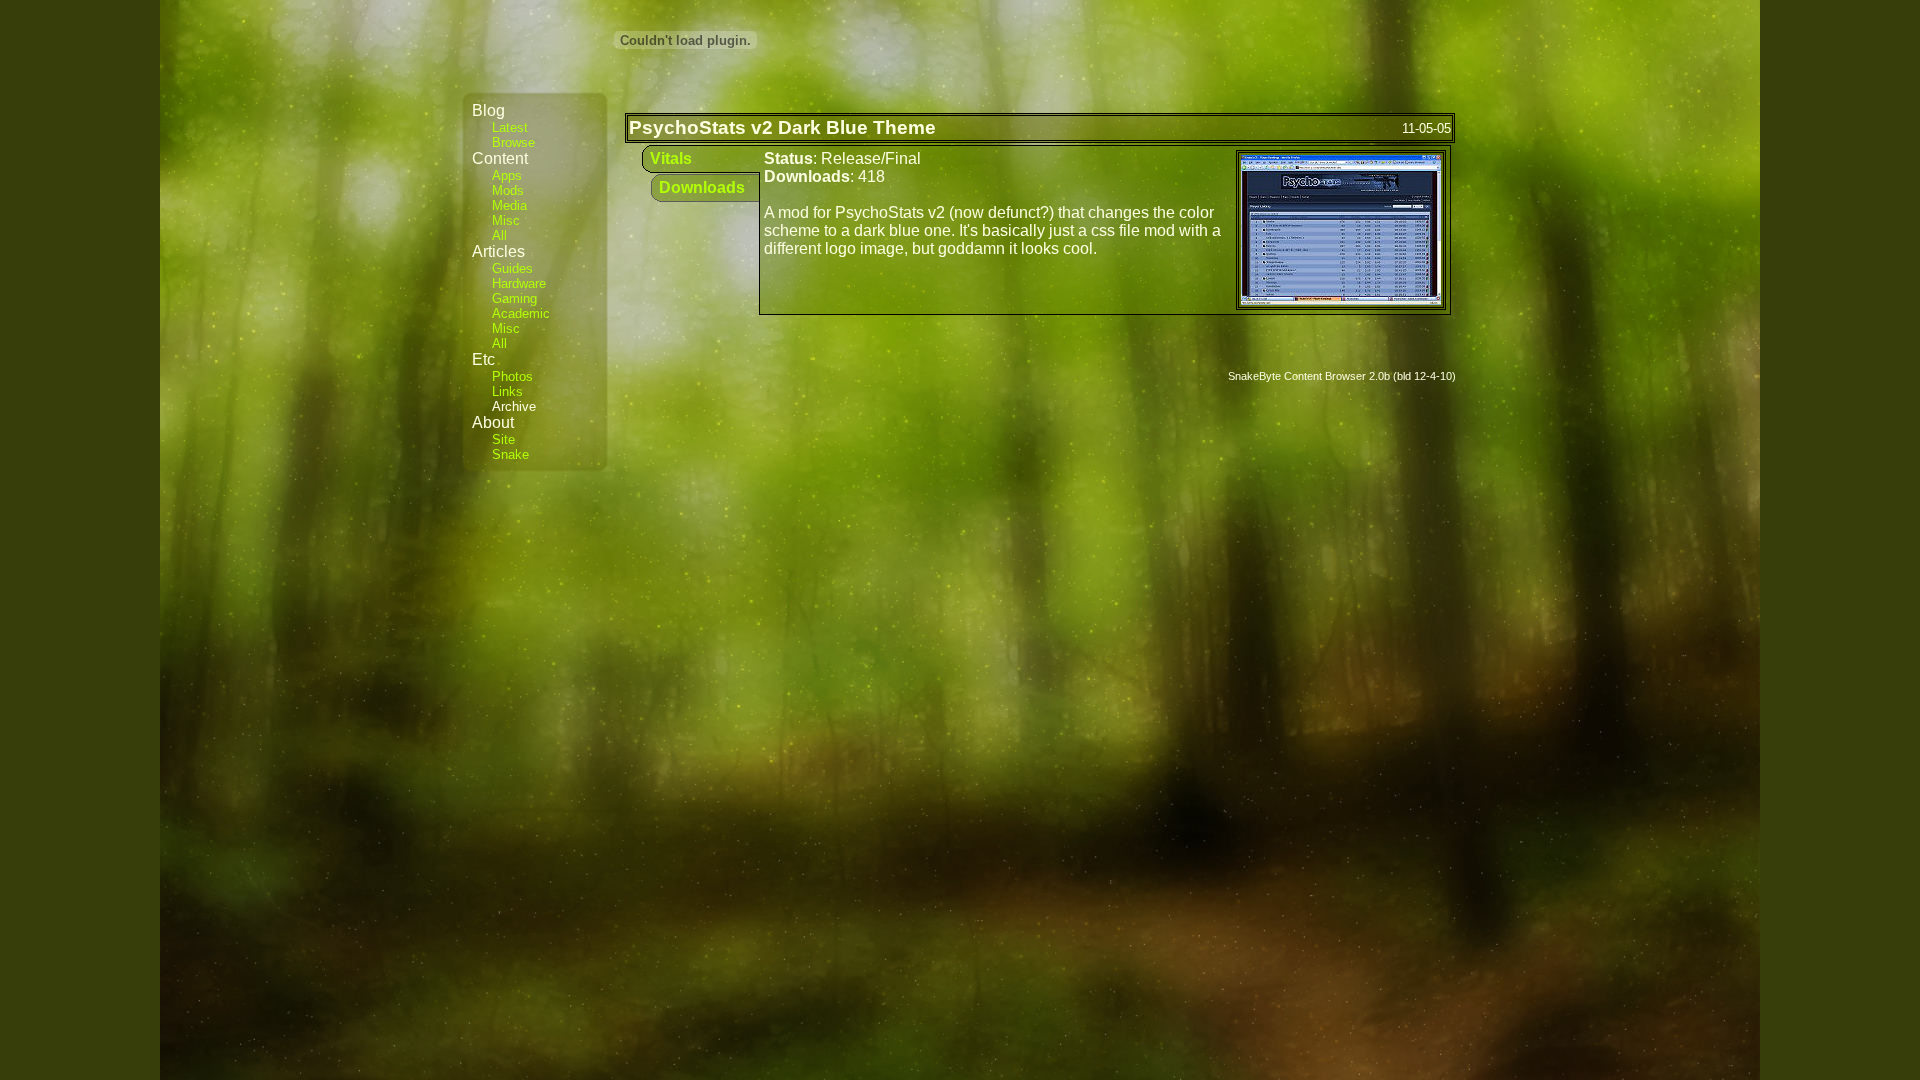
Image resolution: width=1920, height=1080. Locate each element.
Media (509, 205)
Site (503, 439)
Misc (506, 220)
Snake (510, 454)
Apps (507, 175)
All (499, 235)
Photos (512, 376)
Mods (508, 190)
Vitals (671, 158)
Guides (512, 268)
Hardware (519, 283)
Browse (513, 142)
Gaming (514, 298)
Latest (510, 127)
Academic (521, 313)
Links (507, 391)
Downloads (702, 187)
